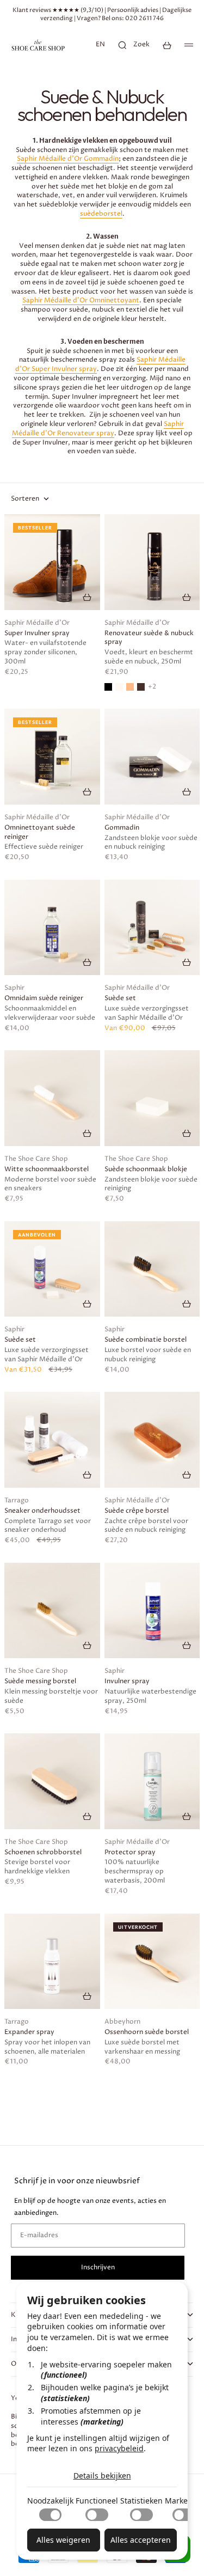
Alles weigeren (63, 2540)
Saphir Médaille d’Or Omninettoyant (81, 300)
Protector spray (130, 1853)
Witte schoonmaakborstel (47, 1170)
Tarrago (17, 1501)
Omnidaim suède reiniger (44, 998)
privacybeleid (119, 2448)
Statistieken (141, 2501)
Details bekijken (102, 2475)
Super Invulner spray (37, 634)
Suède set (120, 998)
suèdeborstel (101, 214)
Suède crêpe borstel (137, 1511)
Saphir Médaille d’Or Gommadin (68, 159)
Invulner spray (127, 1682)
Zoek (141, 44)
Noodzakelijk (50, 2501)
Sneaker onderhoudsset (42, 1511)
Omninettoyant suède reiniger (40, 833)
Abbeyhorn (122, 2022)
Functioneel (97, 2501)
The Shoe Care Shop (36, 1159)
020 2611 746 (144, 18)
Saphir (14, 988)
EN (100, 44)
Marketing (184, 2501)
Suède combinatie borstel (146, 1340)
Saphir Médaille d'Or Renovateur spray (98, 429)
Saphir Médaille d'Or (37, 623)
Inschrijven (98, 2267)
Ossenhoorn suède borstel (147, 2032)
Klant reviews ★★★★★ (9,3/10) (58, 10)
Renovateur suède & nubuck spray (149, 638)
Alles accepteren (141, 2540)
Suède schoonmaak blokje (146, 1170)
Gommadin (122, 828)
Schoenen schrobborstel (43, 1853)
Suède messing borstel (40, 1682)
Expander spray (29, 2032)
